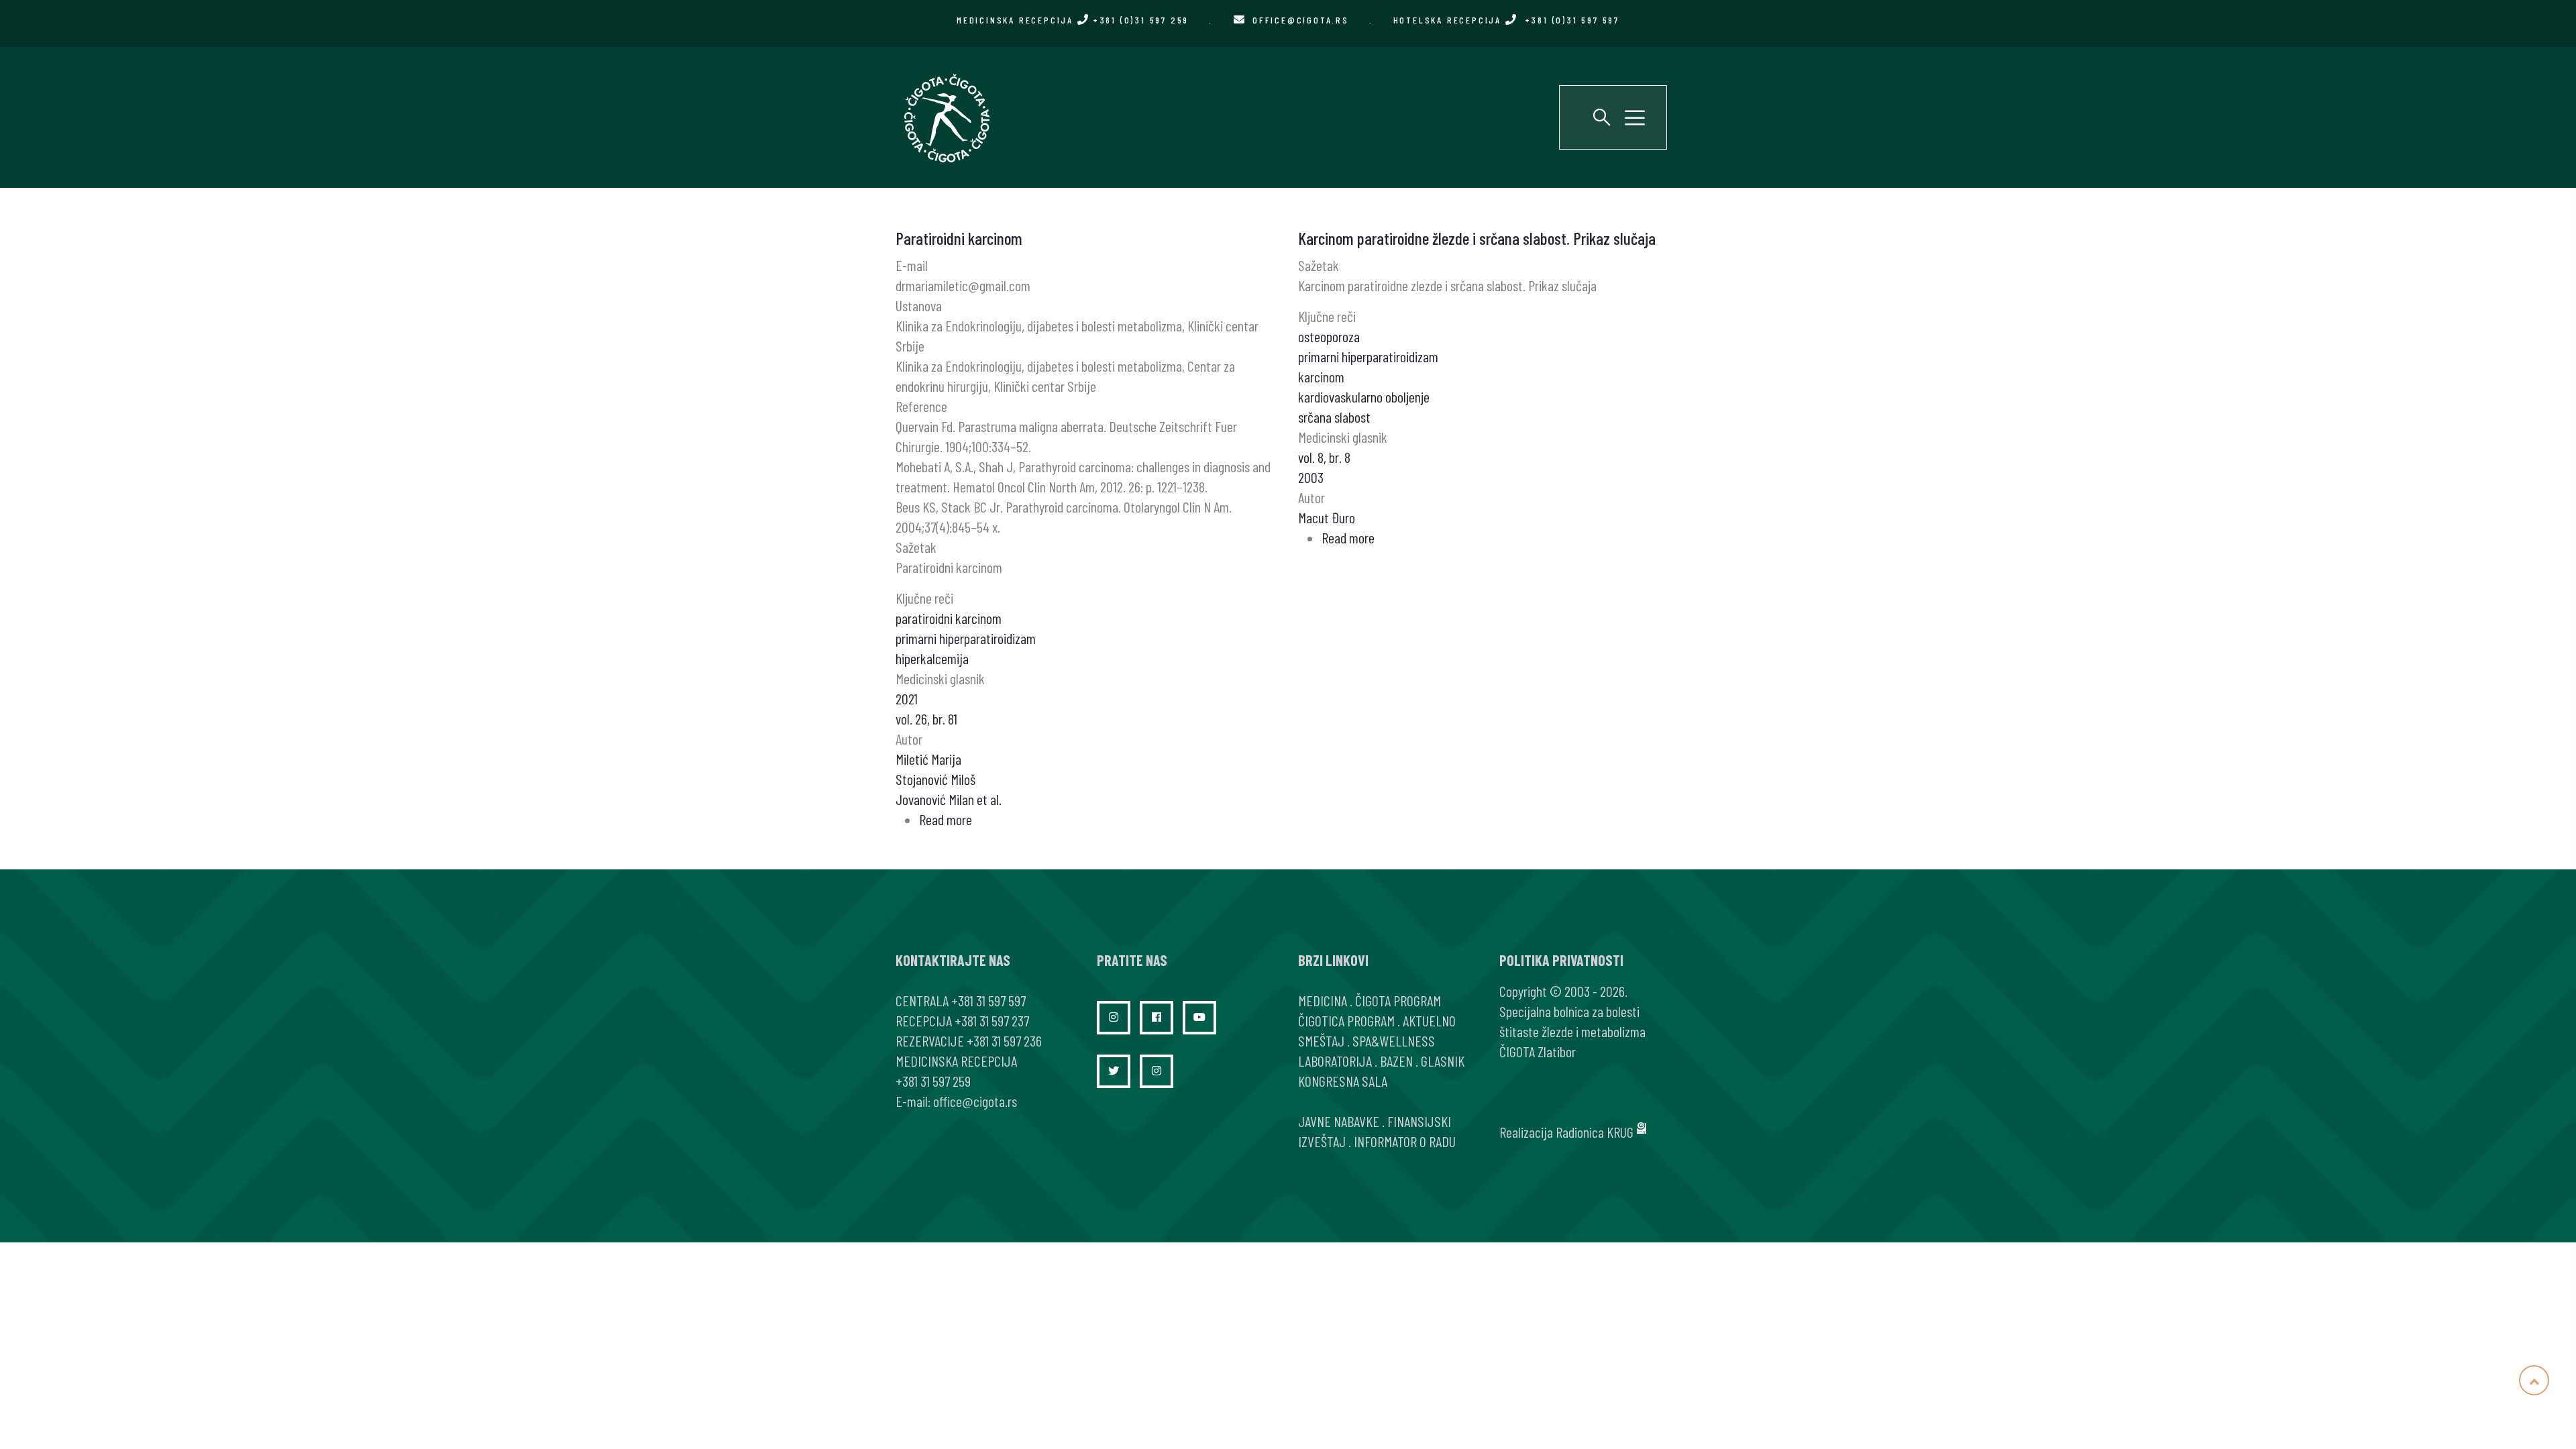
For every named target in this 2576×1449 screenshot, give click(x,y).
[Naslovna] (946, 117)
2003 (1311, 477)
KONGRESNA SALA (1343, 1081)
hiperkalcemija (932, 658)
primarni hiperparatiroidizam (966, 638)
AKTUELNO (1429, 1020)
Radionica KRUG (1595, 1132)
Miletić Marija (928, 759)
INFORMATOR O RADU (1405, 1141)
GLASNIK (1443, 1061)
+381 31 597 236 (1004, 1040)
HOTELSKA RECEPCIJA (1506, 20)
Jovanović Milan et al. (949, 799)
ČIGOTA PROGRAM (1398, 1000)
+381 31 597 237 (992, 1020)
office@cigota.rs (1301, 20)
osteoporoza (1329, 336)
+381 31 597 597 (988, 1000)
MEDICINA (1323, 1000)
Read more (946, 819)
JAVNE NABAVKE (1339, 1121)
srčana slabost (1334, 417)
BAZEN (1396, 1061)
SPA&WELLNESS (1394, 1040)
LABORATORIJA (1335, 1061)
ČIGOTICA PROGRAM (1346, 1020)
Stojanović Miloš (935, 779)
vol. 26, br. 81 (926, 718)
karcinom (1321, 376)
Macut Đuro (1327, 517)
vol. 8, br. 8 (1324, 457)
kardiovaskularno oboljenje (1364, 396)
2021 (907, 698)
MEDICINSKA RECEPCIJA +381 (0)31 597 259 (1073, 20)
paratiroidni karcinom (949, 618)
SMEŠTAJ (1321, 1040)
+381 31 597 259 (933, 1081)
